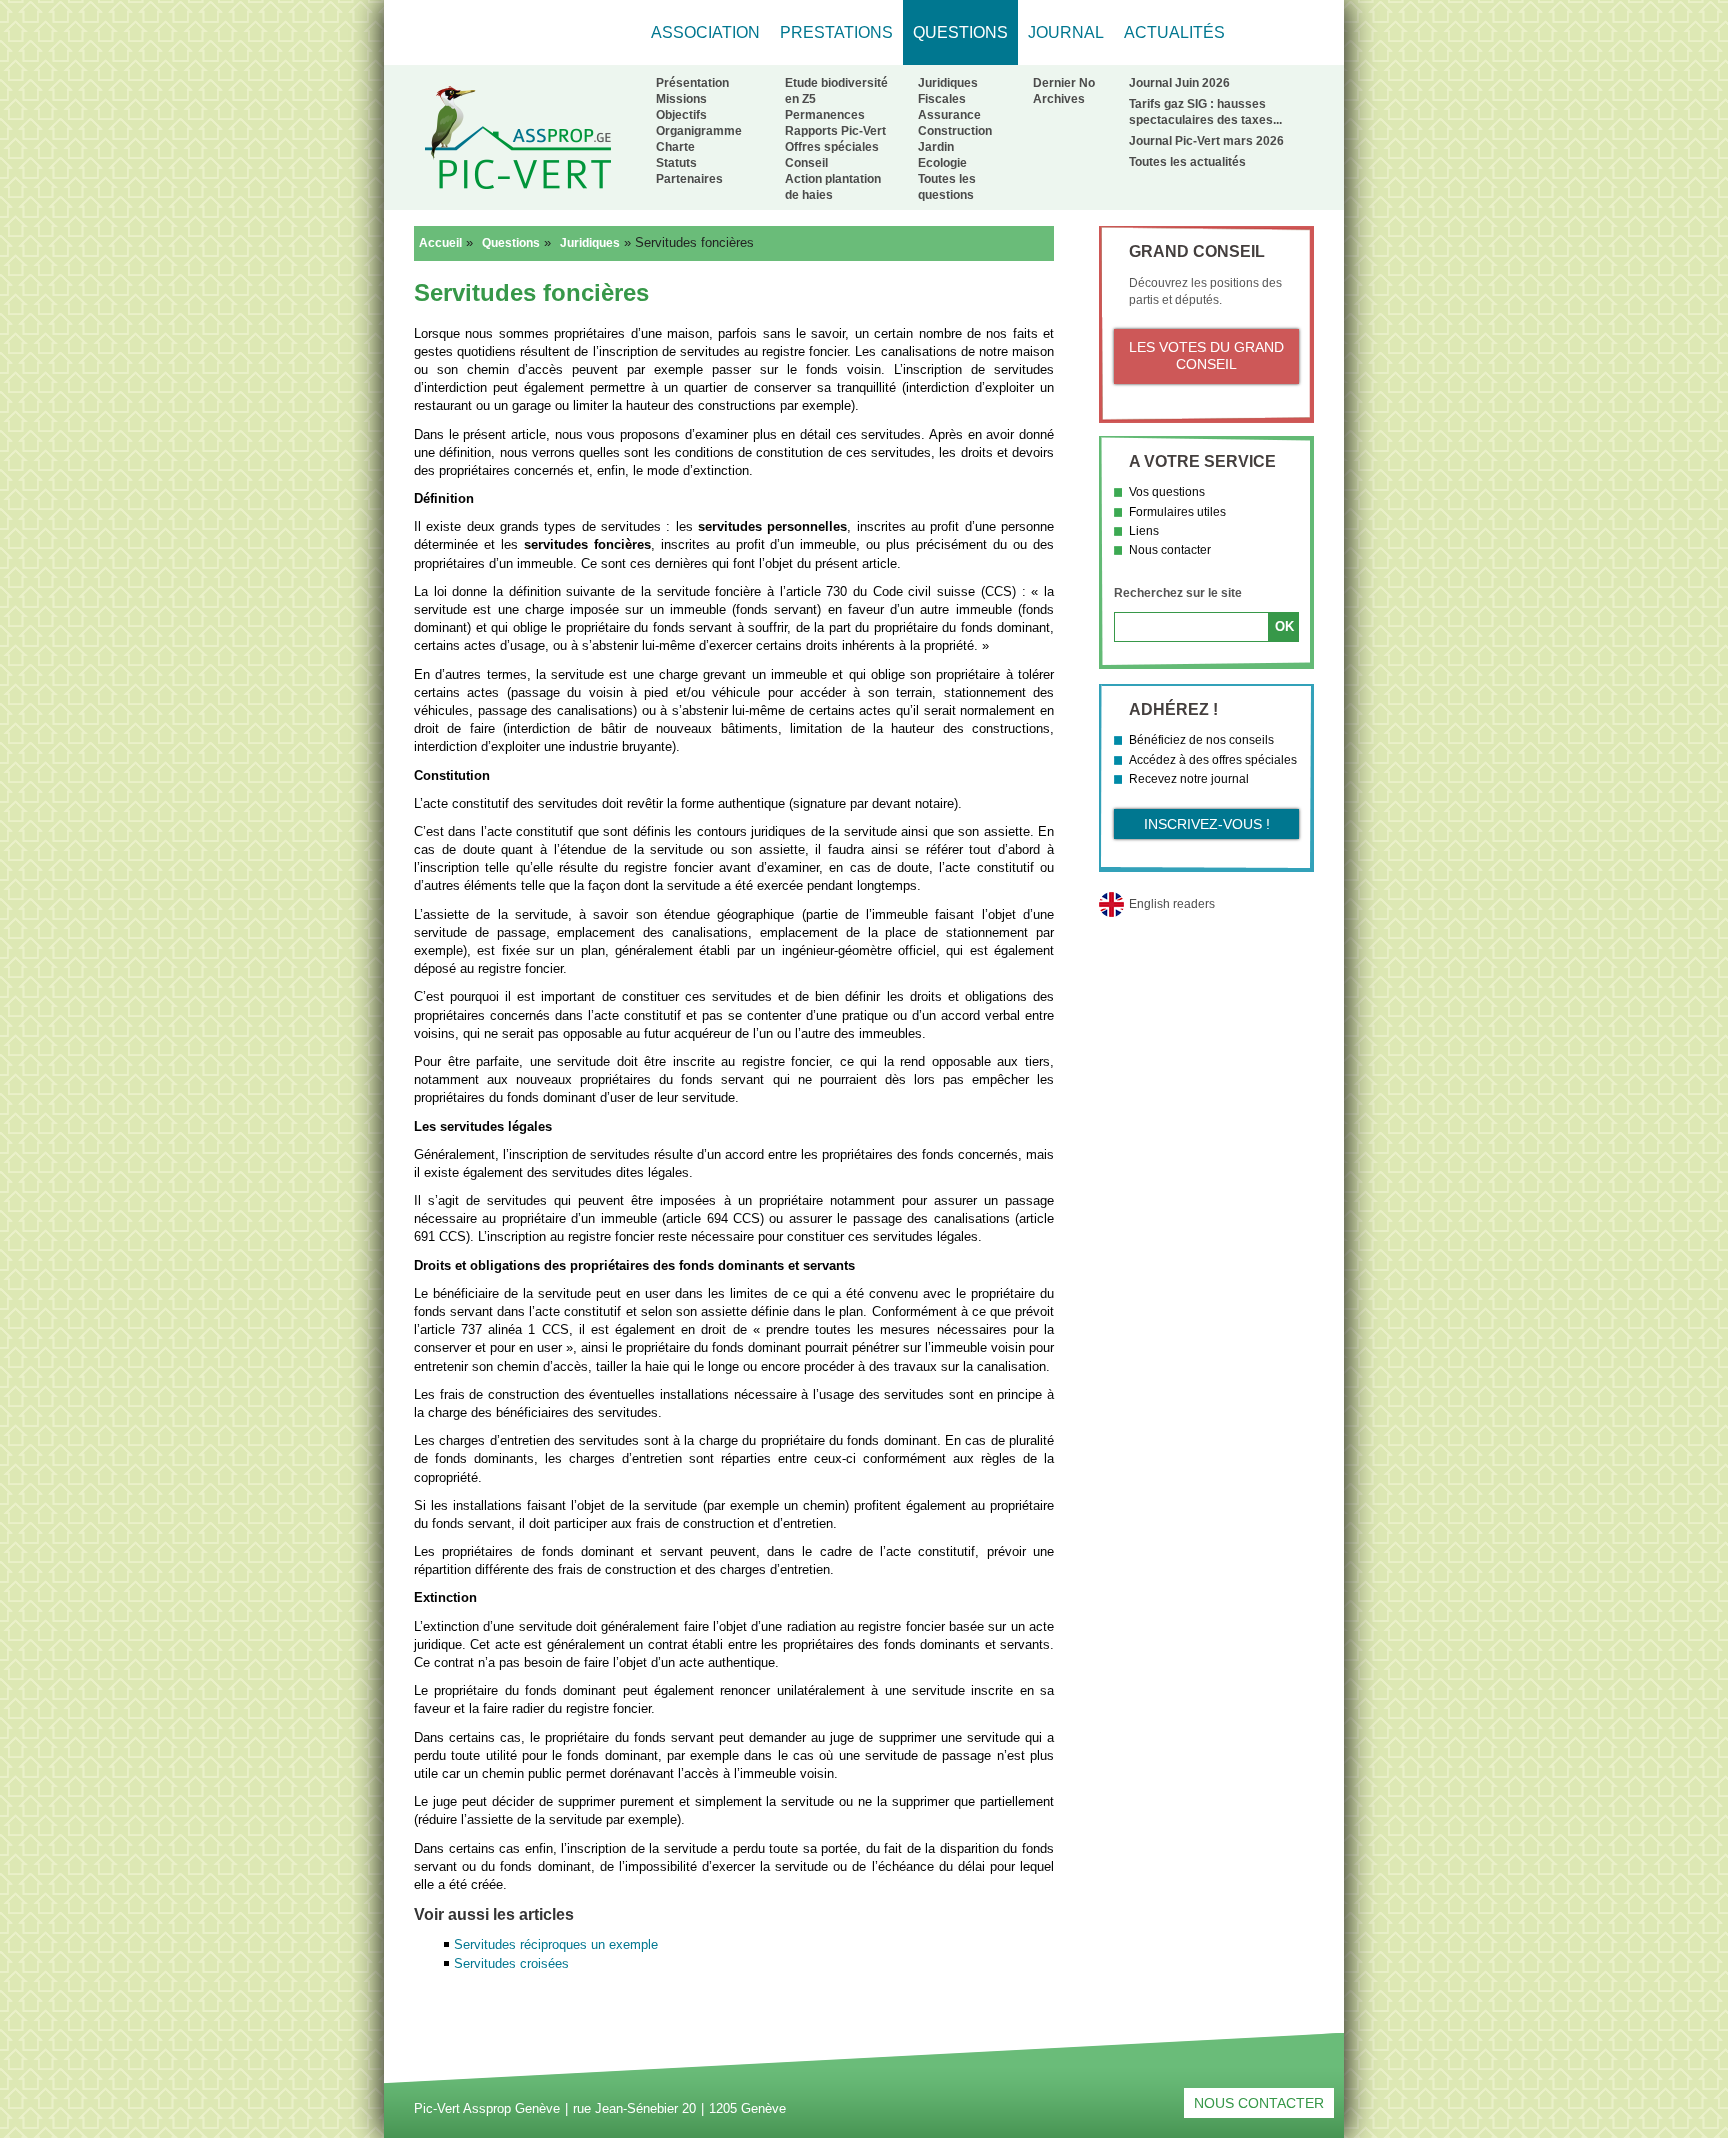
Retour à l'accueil (517, 137)
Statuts (676, 163)
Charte (675, 147)
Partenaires (689, 179)
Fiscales (942, 99)
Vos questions (1167, 492)
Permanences (825, 115)
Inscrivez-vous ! (1207, 824)
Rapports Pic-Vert (835, 131)
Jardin (936, 147)
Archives (1059, 99)
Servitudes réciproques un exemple (556, 1944)
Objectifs (681, 115)
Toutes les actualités (1187, 162)
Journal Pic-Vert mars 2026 (1206, 141)
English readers (1172, 904)
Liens (1144, 531)
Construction (955, 131)
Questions (511, 243)
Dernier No (1064, 83)
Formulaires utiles (1177, 512)
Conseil (806, 163)
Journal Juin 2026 (1179, 83)
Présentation (692, 83)
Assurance (949, 115)
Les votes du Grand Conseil (1206, 356)
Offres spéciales (832, 147)
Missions (681, 99)
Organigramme (699, 131)
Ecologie (942, 163)
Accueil (440, 243)
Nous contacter (1170, 550)
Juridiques (948, 83)
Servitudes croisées (511, 1963)
